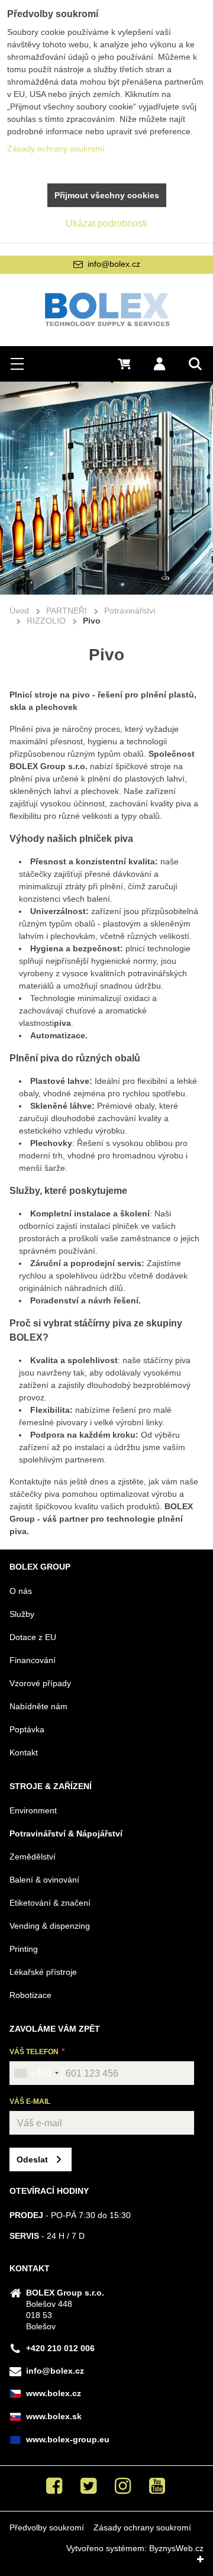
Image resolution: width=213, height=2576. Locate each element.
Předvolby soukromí (47, 2527)
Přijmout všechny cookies (107, 195)
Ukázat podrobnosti (106, 223)
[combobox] (36, 2073)
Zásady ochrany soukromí (142, 2527)
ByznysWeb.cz (176, 2548)
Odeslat (32, 2159)
